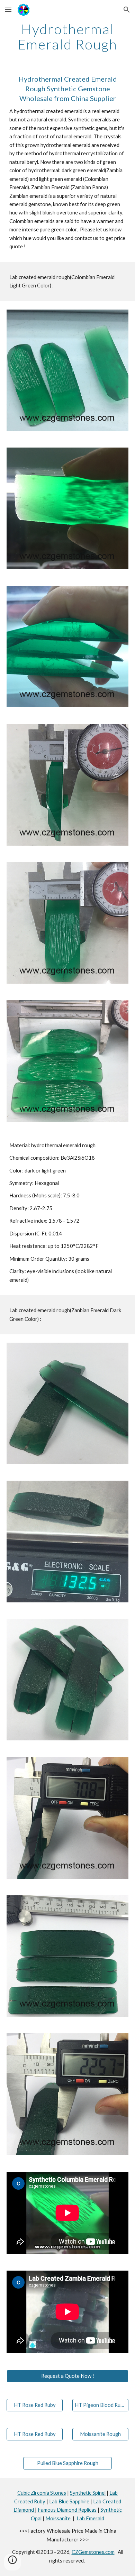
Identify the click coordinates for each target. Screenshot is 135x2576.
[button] (8, 10)
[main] (67, 37)
